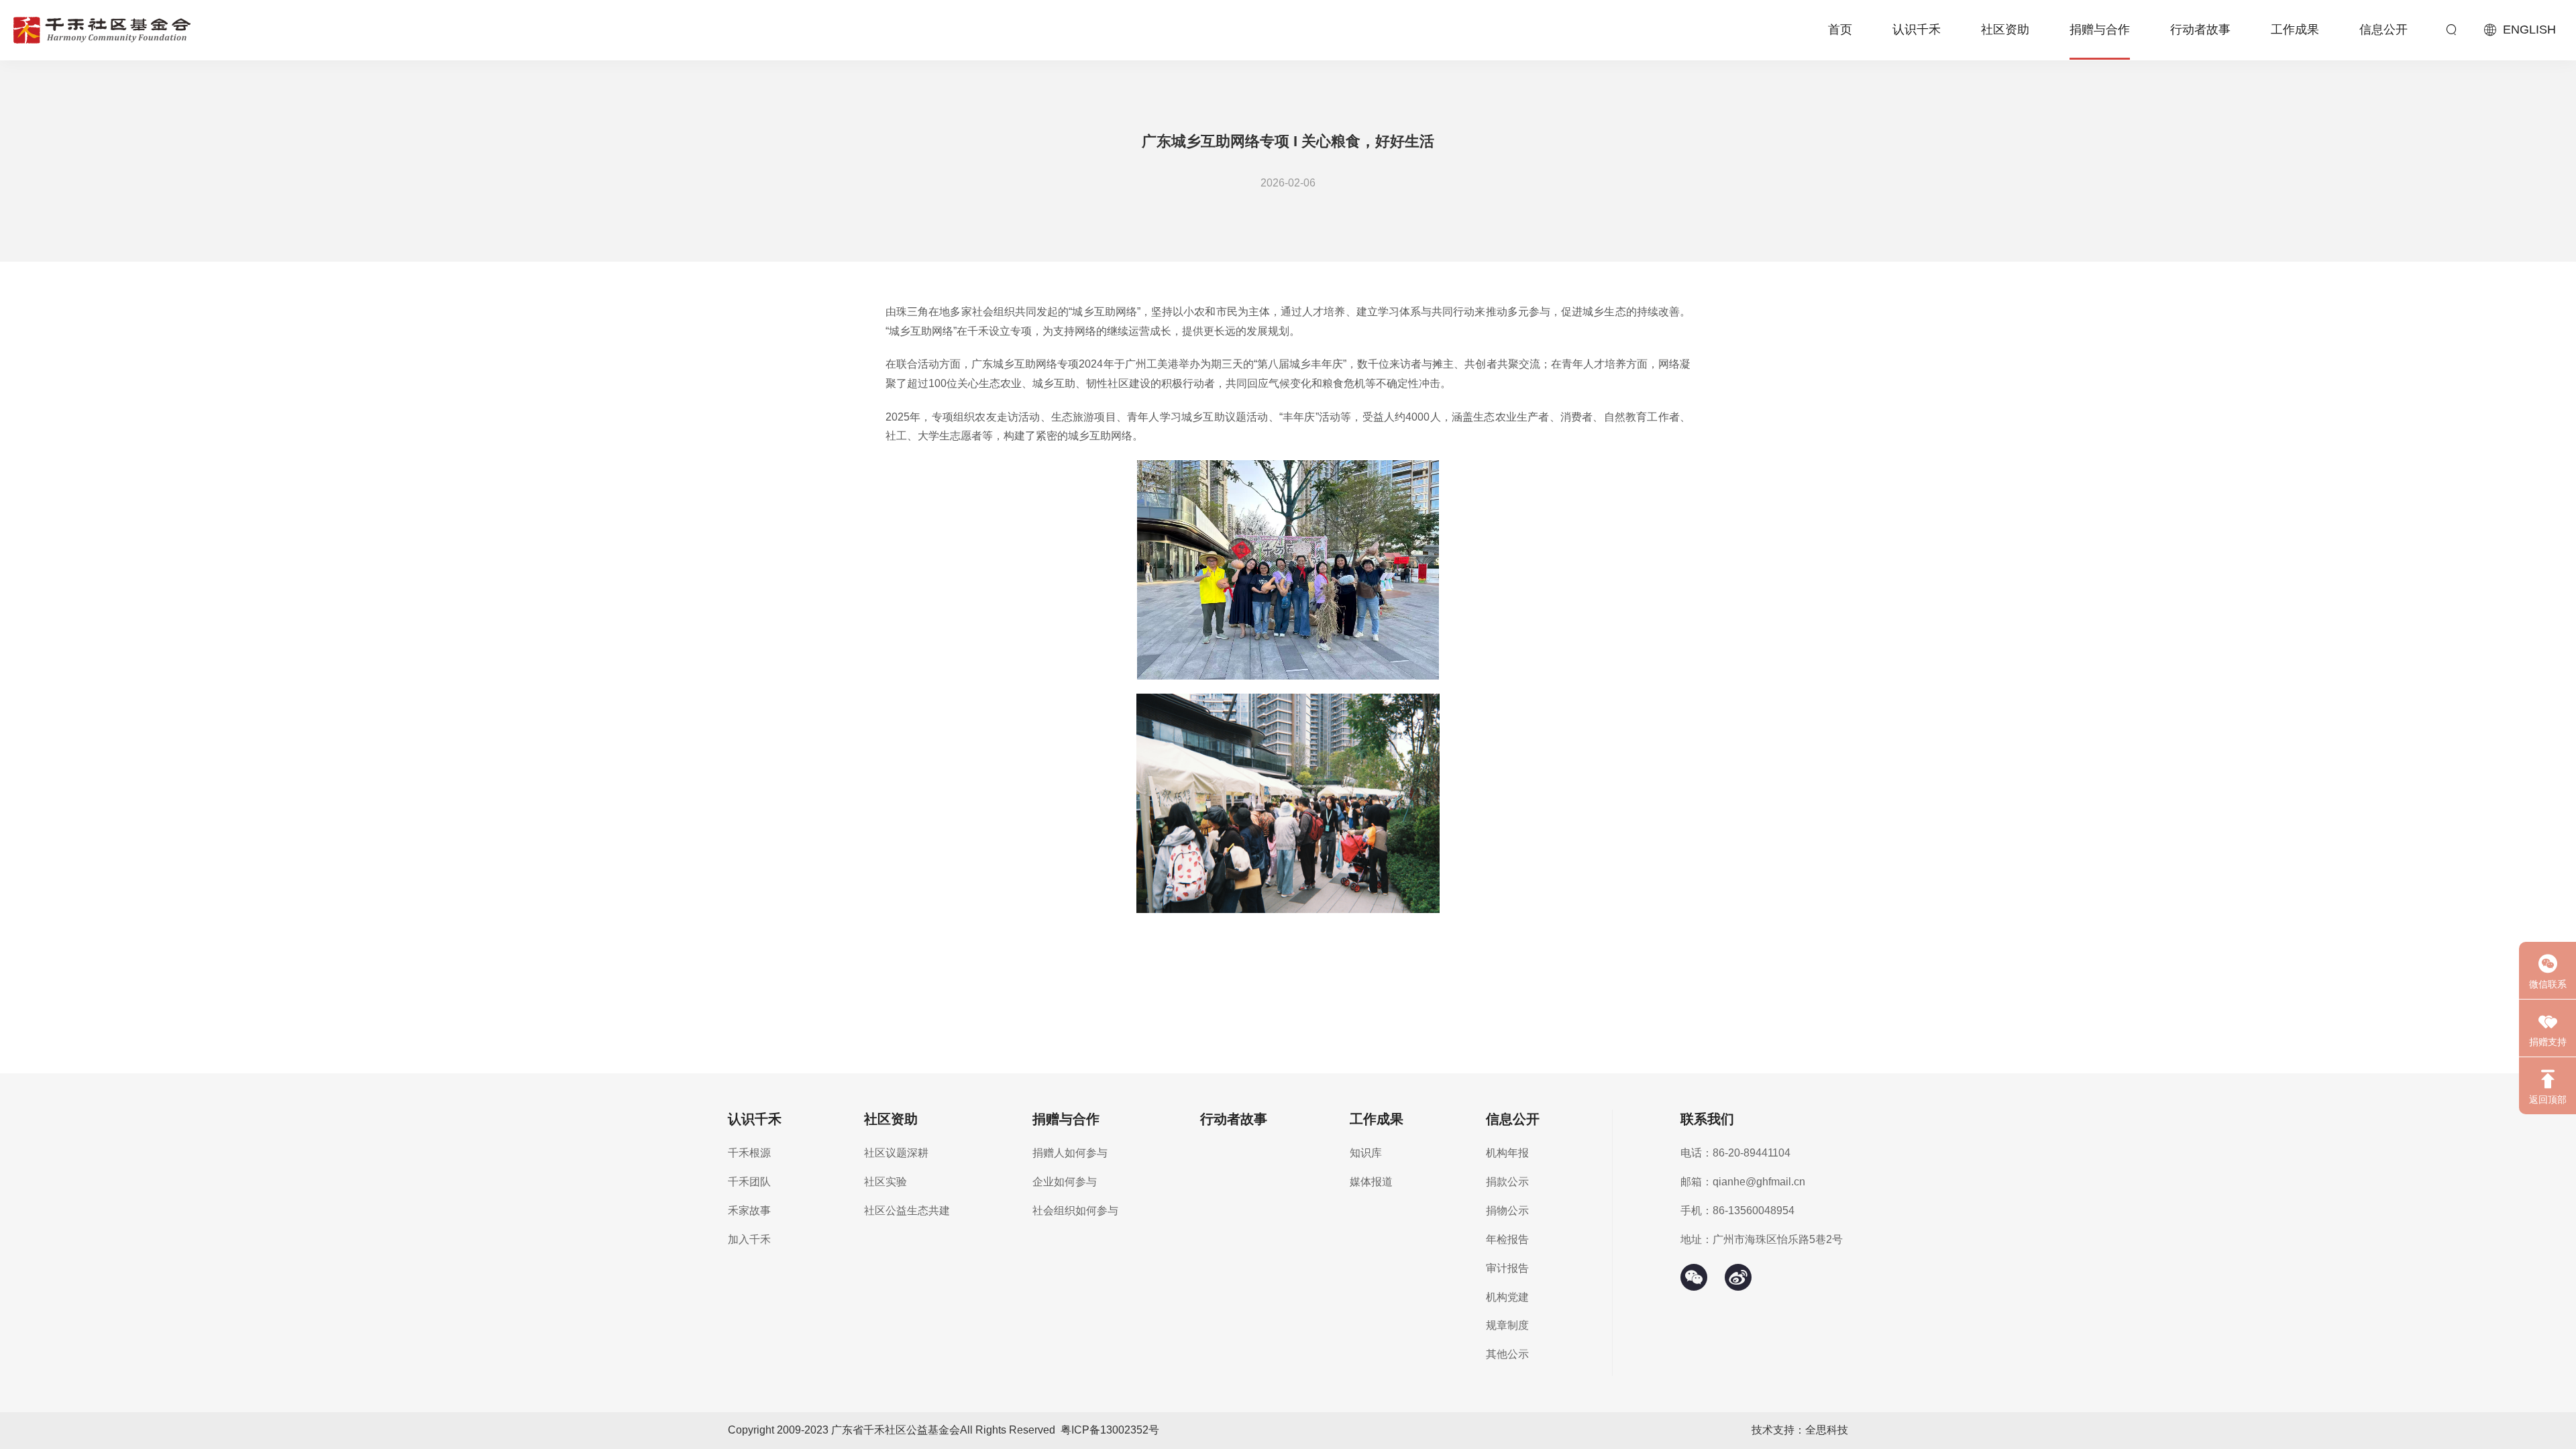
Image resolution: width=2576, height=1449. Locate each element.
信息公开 (2383, 30)
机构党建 (1507, 1297)
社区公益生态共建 (907, 1211)
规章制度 (1507, 1325)
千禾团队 (749, 1182)
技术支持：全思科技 (1800, 1430)
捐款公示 (1507, 1182)
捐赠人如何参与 (1070, 1153)
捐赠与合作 (2100, 30)
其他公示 (1507, 1354)
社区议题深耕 (896, 1153)
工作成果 (2295, 30)
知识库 (1366, 1153)
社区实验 (885, 1182)
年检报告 (1507, 1239)
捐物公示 (1507, 1211)
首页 (1840, 30)
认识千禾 (1917, 30)
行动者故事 (2200, 30)
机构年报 (1507, 1153)
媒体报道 (1371, 1182)
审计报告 (1507, 1268)
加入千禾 (749, 1239)
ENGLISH (2529, 30)
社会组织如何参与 (1075, 1211)
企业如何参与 (1065, 1182)
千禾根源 (749, 1153)
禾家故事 (749, 1211)
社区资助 (2005, 30)
